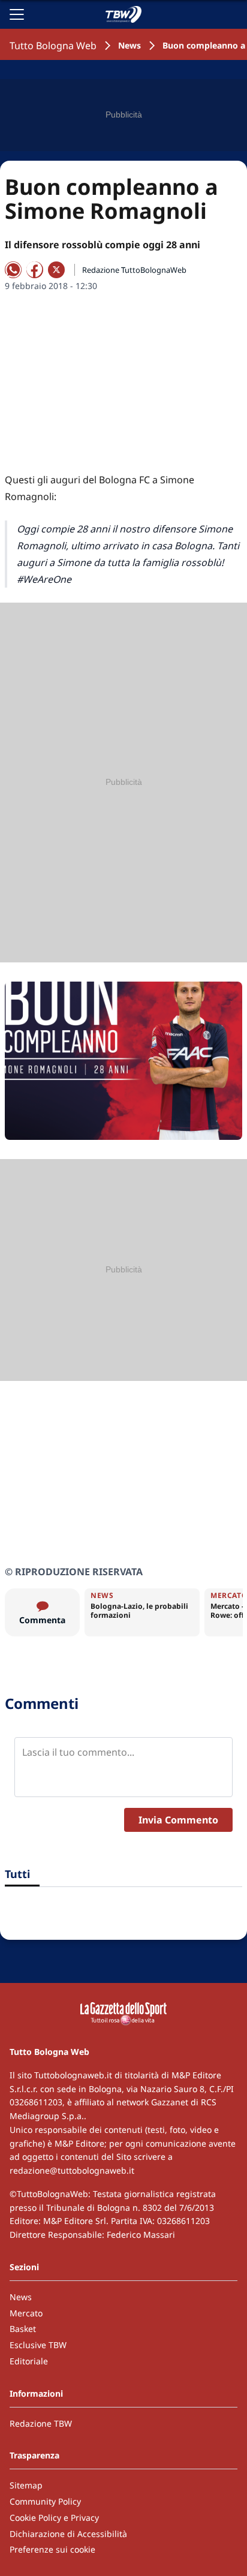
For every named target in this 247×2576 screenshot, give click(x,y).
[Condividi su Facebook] (35, 270)
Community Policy (45, 2501)
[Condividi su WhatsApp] (13, 270)
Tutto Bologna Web (53, 46)
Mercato (26, 2313)
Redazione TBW (41, 2423)
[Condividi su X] (56, 270)
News (129, 45)
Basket (23, 2329)
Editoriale (29, 2361)
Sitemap (26, 2485)
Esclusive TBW (38, 2345)
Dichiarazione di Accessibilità (68, 2534)
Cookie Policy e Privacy (54, 2518)
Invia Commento (178, 1820)
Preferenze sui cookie (52, 2549)
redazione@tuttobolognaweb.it (72, 2170)
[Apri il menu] (17, 14)
